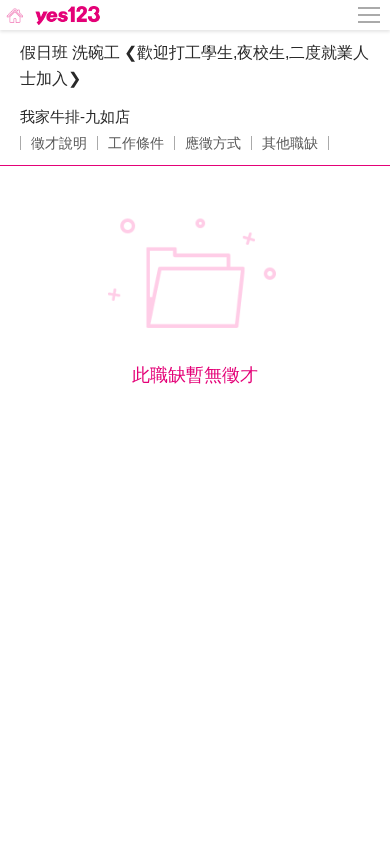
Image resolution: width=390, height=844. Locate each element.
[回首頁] (51, 15)
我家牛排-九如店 (75, 116)
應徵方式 (213, 143)
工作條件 (136, 143)
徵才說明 (59, 143)
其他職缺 (290, 143)
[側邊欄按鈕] (370, 15)
